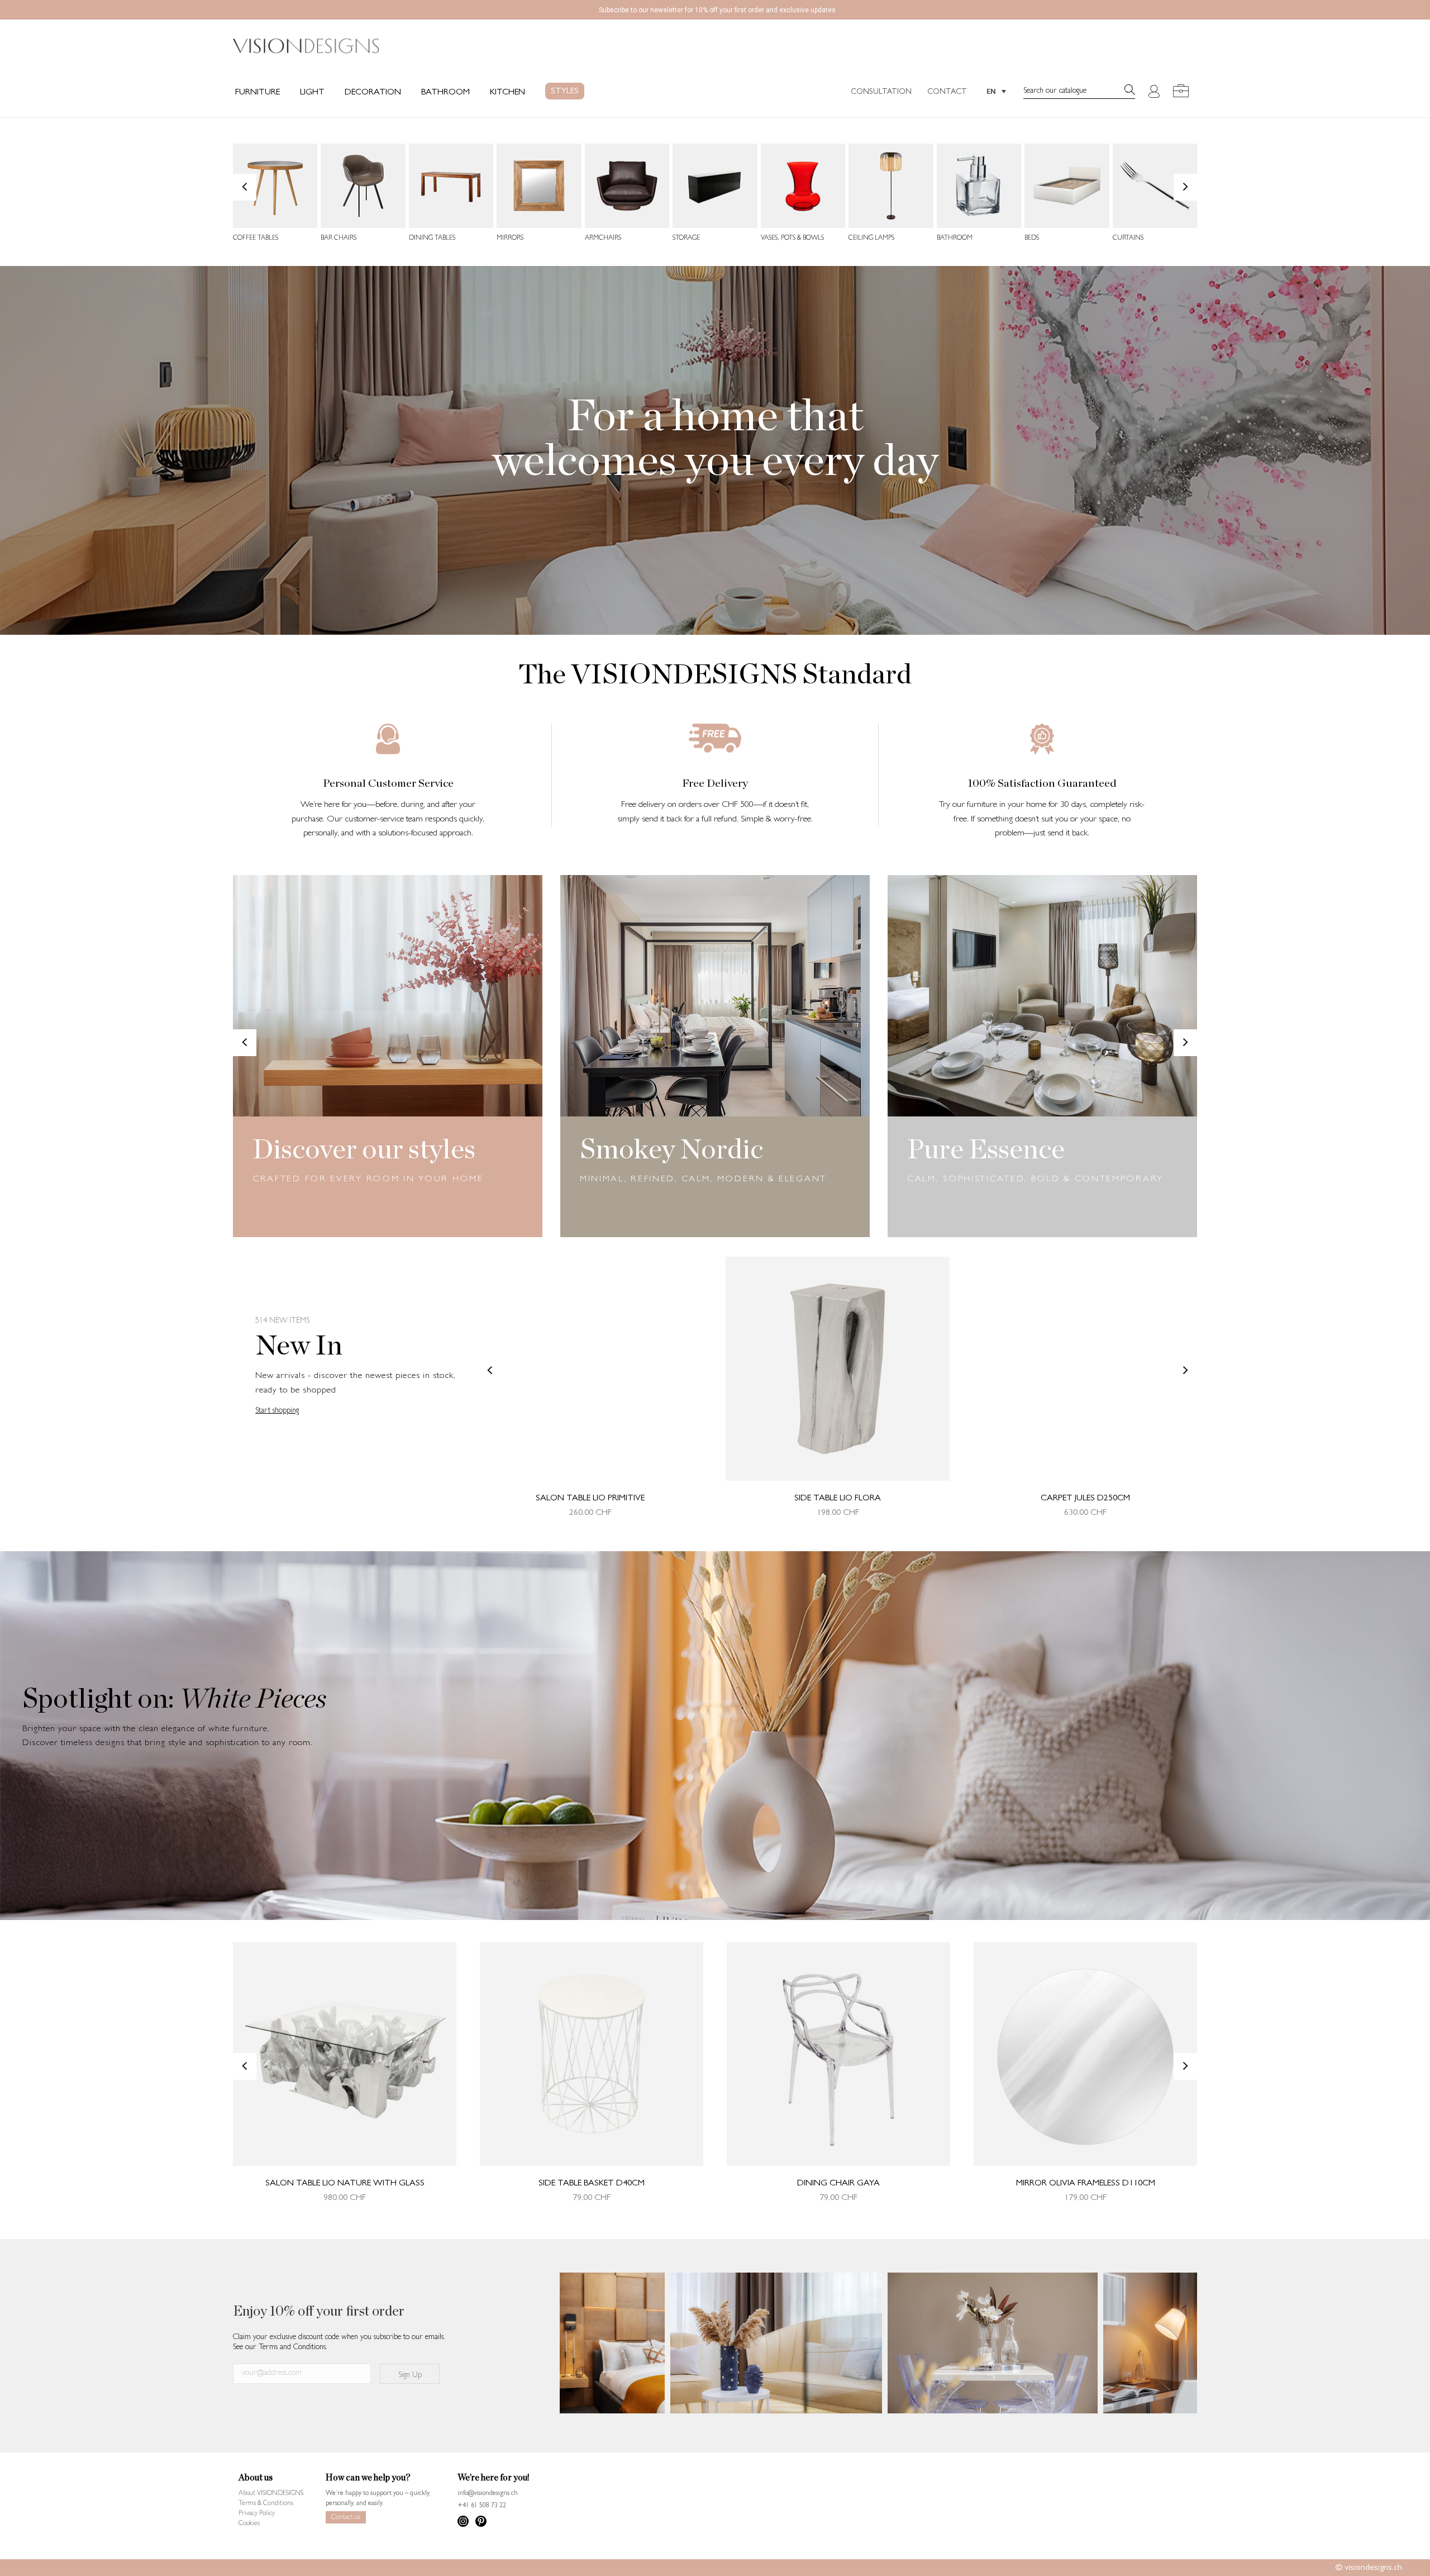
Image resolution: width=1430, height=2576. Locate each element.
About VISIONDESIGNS (271, 2494)
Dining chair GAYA (838, 2184)
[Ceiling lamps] (891, 186)
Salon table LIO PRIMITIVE (590, 1499)
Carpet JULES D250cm (1085, 1499)
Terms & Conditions (266, 2504)
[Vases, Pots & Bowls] (803, 186)
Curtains (1128, 239)
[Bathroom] (979, 186)
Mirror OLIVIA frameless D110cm (1086, 2184)
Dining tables (432, 239)
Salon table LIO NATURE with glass (345, 2184)
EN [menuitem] (991, 91)
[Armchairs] (627, 186)
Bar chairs (339, 239)
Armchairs (603, 239)
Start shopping (277, 1411)
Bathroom (955, 239)
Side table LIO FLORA (838, 1499)
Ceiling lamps (871, 239)
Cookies (249, 2524)
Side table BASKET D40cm (592, 2184)
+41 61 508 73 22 (482, 2506)
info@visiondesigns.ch (488, 2494)
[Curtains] (1155, 186)
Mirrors (510, 239)
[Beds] (1067, 186)
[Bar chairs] (363, 186)
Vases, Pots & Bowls (792, 239)
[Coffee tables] (275, 186)
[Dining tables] (451, 186)
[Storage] (715, 186)
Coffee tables (256, 239)
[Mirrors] (539, 186)
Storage (686, 239)
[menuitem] (996, 91)
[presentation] (245, 187)
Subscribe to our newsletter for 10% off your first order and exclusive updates (717, 10)
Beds (1032, 239)
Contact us (346, 2518)
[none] (996, 91)
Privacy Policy (257, 2514)
